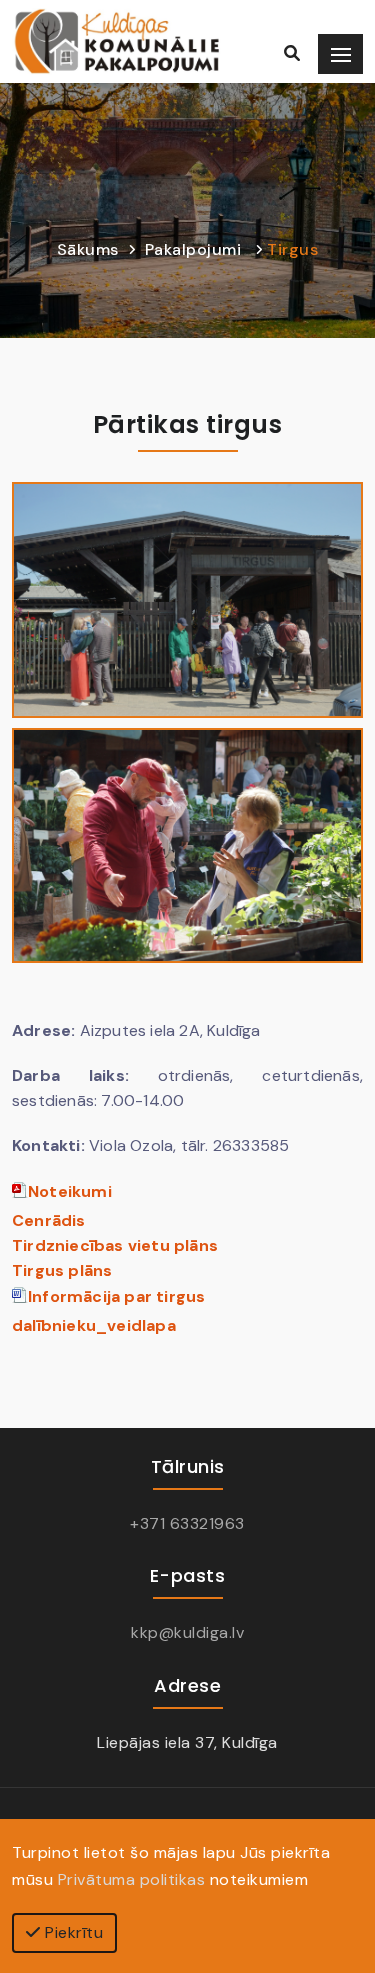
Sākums (88, 249)
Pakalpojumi (193, 249)
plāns (120, 1245)
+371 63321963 (187, 1523)
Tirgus (292, 249)
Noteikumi (70, 1191)
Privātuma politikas (132, 1879)
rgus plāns (67, 1270)
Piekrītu (72, 1932)
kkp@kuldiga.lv (187, 1632)
